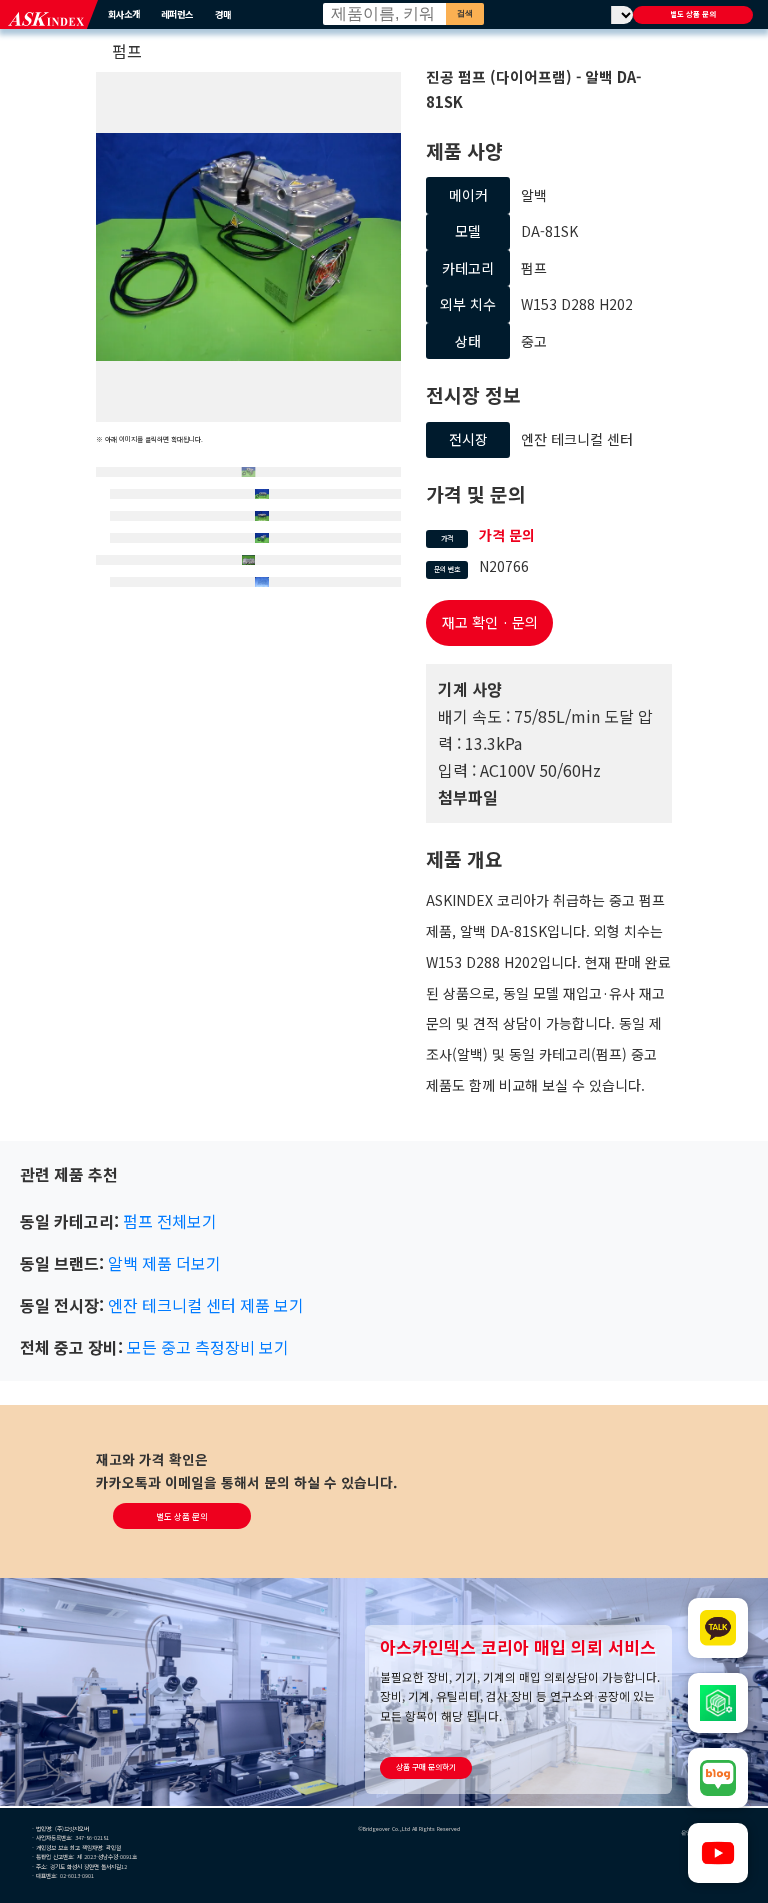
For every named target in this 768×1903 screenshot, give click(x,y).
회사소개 (124, 14)
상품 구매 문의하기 (426, 1766)
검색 (465, 13)
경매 (223, 14)
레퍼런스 (177, 14)
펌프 (127, 51)
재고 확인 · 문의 (490, 622)
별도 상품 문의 (693, 14)
